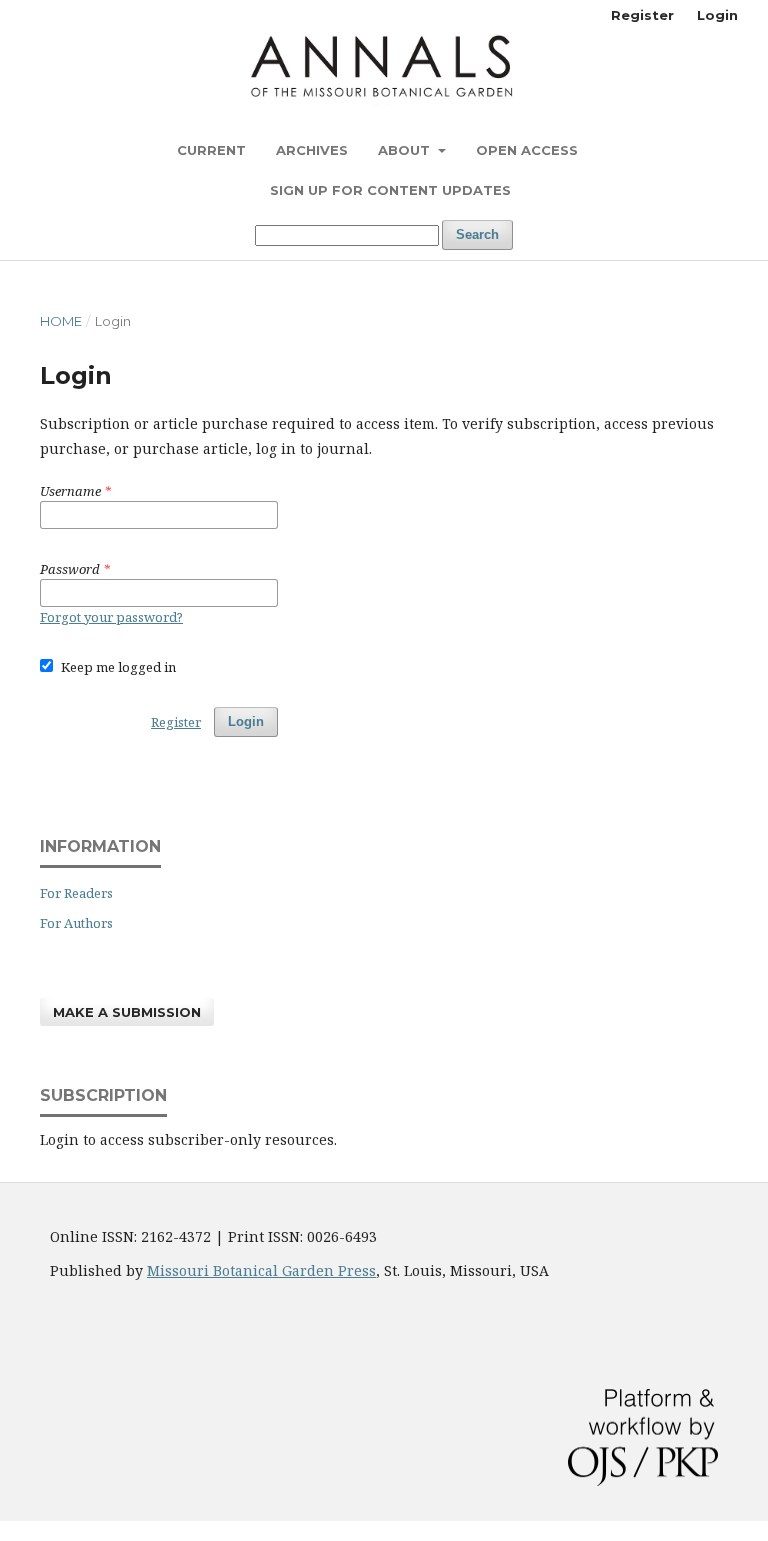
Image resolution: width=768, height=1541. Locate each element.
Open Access (527, 150)
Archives (312, 150)
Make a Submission (127, 1012)
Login (717, 15)
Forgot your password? (111, 617)
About (406, 150)
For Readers (76, 893)
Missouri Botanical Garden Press (261, 1270)
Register (642, 15)
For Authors (76, 923)
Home (61, 321)
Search (477, 234)
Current (211, 150)
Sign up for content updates (390, 190)
